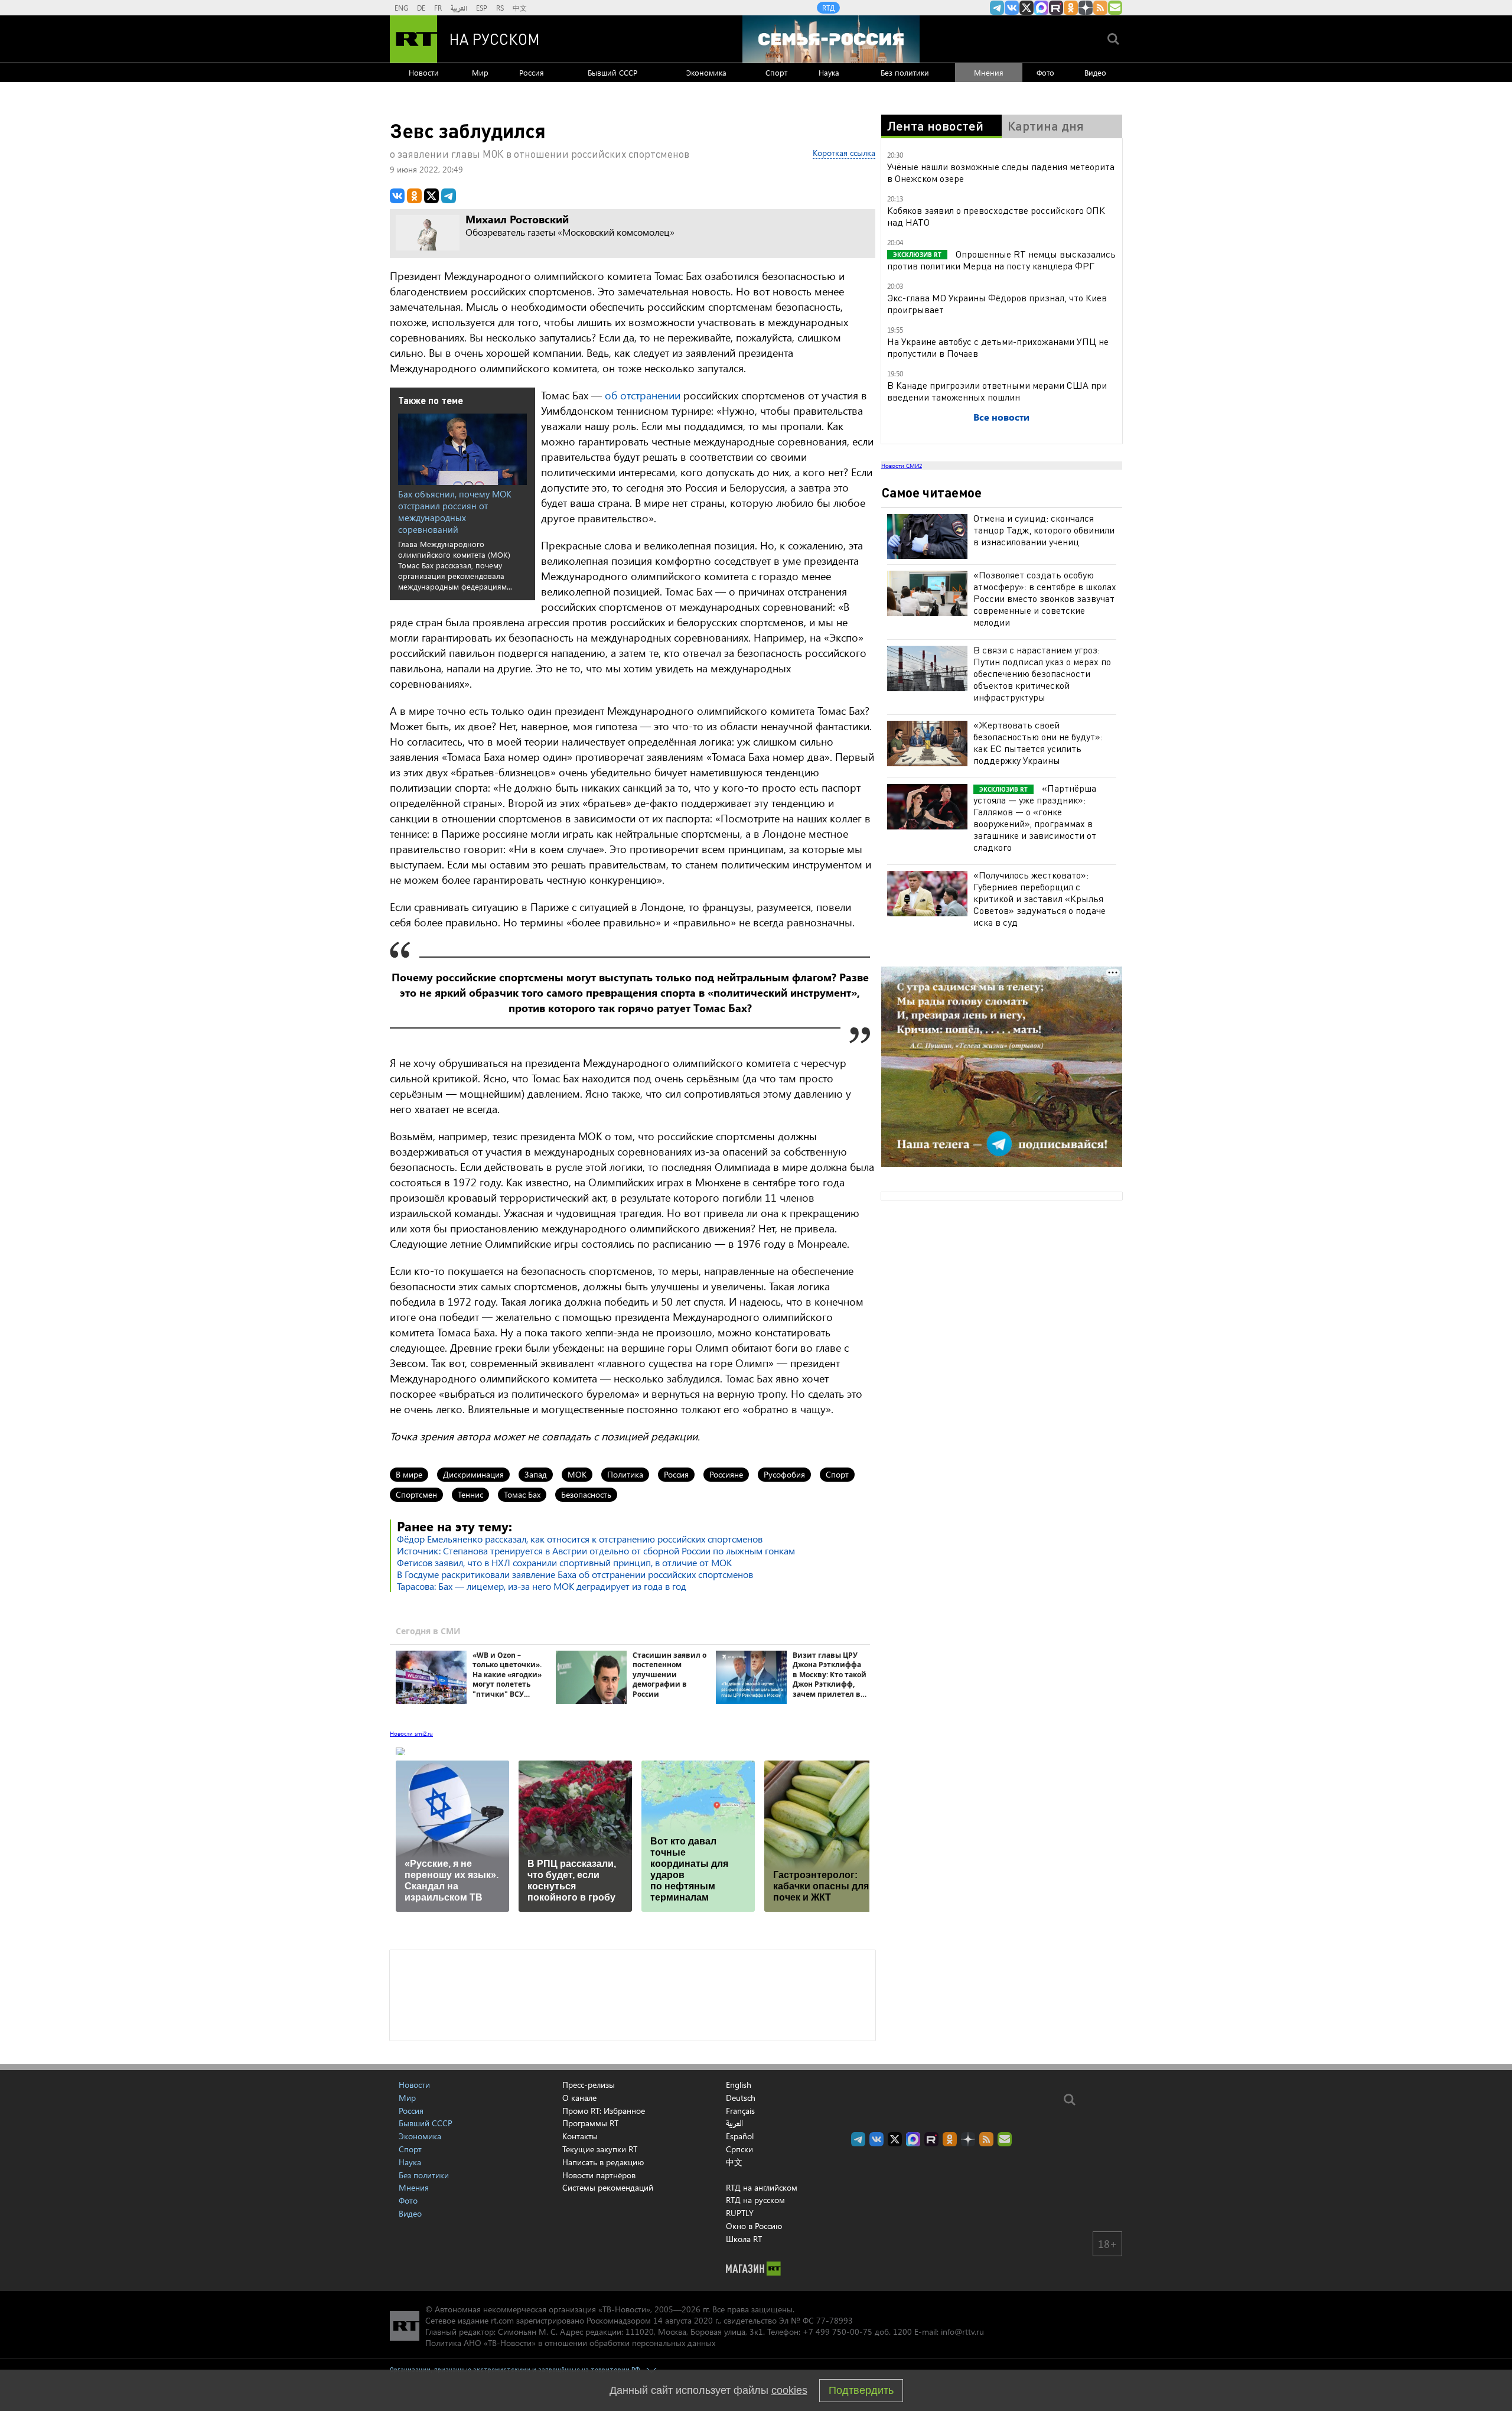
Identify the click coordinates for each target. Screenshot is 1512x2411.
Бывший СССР (612, 72)
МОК (577, 1474)
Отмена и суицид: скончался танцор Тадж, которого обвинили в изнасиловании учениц (1044, 530)
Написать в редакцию (603, 2162)
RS (500, 8)
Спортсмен (416, 1494)
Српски (739, 2149)
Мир (480, 72)
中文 (520, 8)
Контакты (580, 2136)
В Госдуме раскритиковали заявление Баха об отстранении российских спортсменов (575, 1574)
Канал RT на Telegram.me (997, 8)
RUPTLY (740, 2213)
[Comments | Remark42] (633, 1994)
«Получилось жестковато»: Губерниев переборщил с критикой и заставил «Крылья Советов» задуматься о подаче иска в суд (1039, 898)
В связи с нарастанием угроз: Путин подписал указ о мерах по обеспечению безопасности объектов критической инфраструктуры (1042, 673)
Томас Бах (522, 1494)
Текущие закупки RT (600, 2149)
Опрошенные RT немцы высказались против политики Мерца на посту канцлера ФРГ (1001, 260)
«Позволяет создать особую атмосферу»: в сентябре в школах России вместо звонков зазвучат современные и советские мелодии (1045, 598)
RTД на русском (755, 2200)
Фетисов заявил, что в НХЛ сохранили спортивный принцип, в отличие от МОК (564, 1562)
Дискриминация (473, 1474)
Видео (1095, 72)
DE (421, 8)
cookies (789, 2390)
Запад (536, 1474)
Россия (532, 72)
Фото (1045, 72)
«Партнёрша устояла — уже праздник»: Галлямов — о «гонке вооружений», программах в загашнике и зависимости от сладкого (1035, 817)
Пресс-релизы (589, 2085)
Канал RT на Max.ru (1041, 8)
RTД (828, 8)
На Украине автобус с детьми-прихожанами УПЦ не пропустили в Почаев (998, 347)
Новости (424, 72)
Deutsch (741, 2098)
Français (740, 2111)
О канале (579, 2098)
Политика (625, 1474)
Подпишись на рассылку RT (1115, 8)
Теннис (470, 1494)
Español (740, 2136)
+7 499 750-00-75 (838, 2332)
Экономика (706, 72)
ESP (482, 8)
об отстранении (643, 395)
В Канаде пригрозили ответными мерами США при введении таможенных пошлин (997, 391)
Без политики (905, 72)
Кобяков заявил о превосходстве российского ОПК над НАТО (996, 216)
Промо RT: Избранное (604, 2111)
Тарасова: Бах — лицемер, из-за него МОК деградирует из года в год (542, 1586)
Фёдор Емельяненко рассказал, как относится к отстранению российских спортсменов (580, 1539)
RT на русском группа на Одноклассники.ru (1071, 8)
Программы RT (590, 2123)
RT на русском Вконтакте (1012, 8)
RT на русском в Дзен (1086, 8)
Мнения (989, 72)
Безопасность (586, 1494)
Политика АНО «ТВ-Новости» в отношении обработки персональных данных (570, 2343)
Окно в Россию (754, 2226)
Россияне (726, 1474)
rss (1100, 8)
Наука (829, 72)
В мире (409, 1474)
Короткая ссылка (844, 153)
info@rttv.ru (962, 2332)
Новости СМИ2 (902, 466)
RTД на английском (762, 2187)
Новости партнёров (599, 2175)
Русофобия (784, 1474)
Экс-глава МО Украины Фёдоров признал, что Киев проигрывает (997, 303)
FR (438, 8)
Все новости (1001, 417)
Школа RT (744, 2239)
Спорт (776, 72)
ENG (401, 8)
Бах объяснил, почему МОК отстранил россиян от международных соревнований (455, 512)
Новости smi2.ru (411, 1733)
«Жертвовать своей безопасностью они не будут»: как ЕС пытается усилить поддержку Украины (1038, 742)
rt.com (502, 2320)
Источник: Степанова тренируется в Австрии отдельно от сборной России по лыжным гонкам (596, 1551)
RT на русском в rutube (1056, 8)
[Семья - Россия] (831, 39)
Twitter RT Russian (1027, 8)
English (739, 2085)
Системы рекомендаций (608, 2187)
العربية (459, 8)
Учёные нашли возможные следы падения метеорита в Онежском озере (1001, 172)
